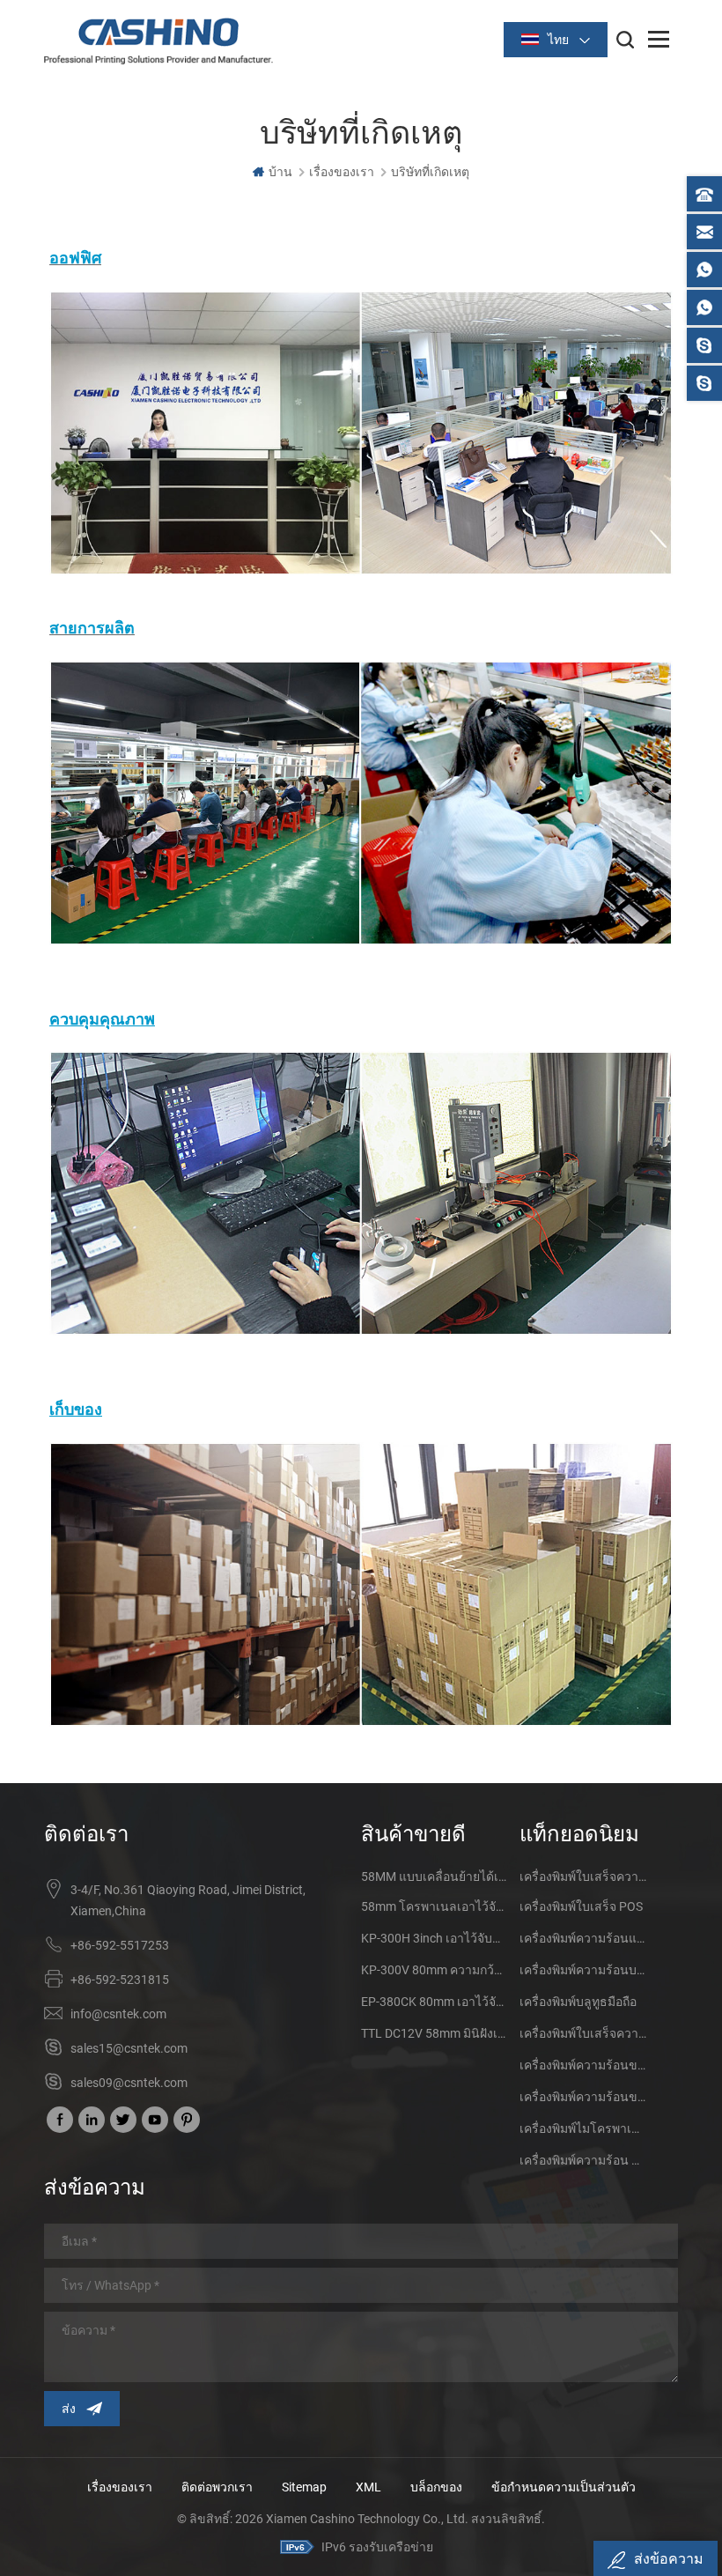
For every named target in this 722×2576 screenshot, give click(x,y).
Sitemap (304, 2487)
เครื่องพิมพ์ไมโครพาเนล (583, 2128)
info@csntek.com (118, 2014)
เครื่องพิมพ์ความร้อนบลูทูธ (583, 1970)
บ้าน (280, 172)
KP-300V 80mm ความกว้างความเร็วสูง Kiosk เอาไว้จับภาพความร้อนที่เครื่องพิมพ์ (434, 1970)
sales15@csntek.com (129, 2048)
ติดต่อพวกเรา (217, 2487)
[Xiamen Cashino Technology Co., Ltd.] (158, 41)
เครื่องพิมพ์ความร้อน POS (583, 2160)
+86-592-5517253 (120, 1945)
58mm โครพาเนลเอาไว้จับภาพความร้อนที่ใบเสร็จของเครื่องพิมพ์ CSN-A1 (434, 1906)
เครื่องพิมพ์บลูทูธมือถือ (578, 2002)
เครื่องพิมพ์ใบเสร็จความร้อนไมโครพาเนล (583, 2033)
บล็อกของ (436, 2487)
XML (368, 2487)
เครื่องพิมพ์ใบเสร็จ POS (581, 1906)
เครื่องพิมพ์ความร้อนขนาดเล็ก (583, 2065)
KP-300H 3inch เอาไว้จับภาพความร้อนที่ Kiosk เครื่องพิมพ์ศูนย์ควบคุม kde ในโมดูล (434, 1938)
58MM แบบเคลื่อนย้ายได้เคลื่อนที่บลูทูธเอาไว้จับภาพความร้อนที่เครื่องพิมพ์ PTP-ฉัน (434, 1876)
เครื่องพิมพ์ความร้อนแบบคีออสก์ (583, 1938)
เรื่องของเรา (120, 2487)
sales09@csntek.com (129, 2083)
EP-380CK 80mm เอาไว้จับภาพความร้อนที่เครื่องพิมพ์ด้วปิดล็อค (434, 2002)
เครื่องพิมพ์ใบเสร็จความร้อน (583, 1876)
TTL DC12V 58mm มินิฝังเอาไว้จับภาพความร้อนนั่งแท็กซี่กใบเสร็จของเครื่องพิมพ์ (434, 2033)
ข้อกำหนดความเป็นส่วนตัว (564, 2487)
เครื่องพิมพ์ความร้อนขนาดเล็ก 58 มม (583, 2097)
